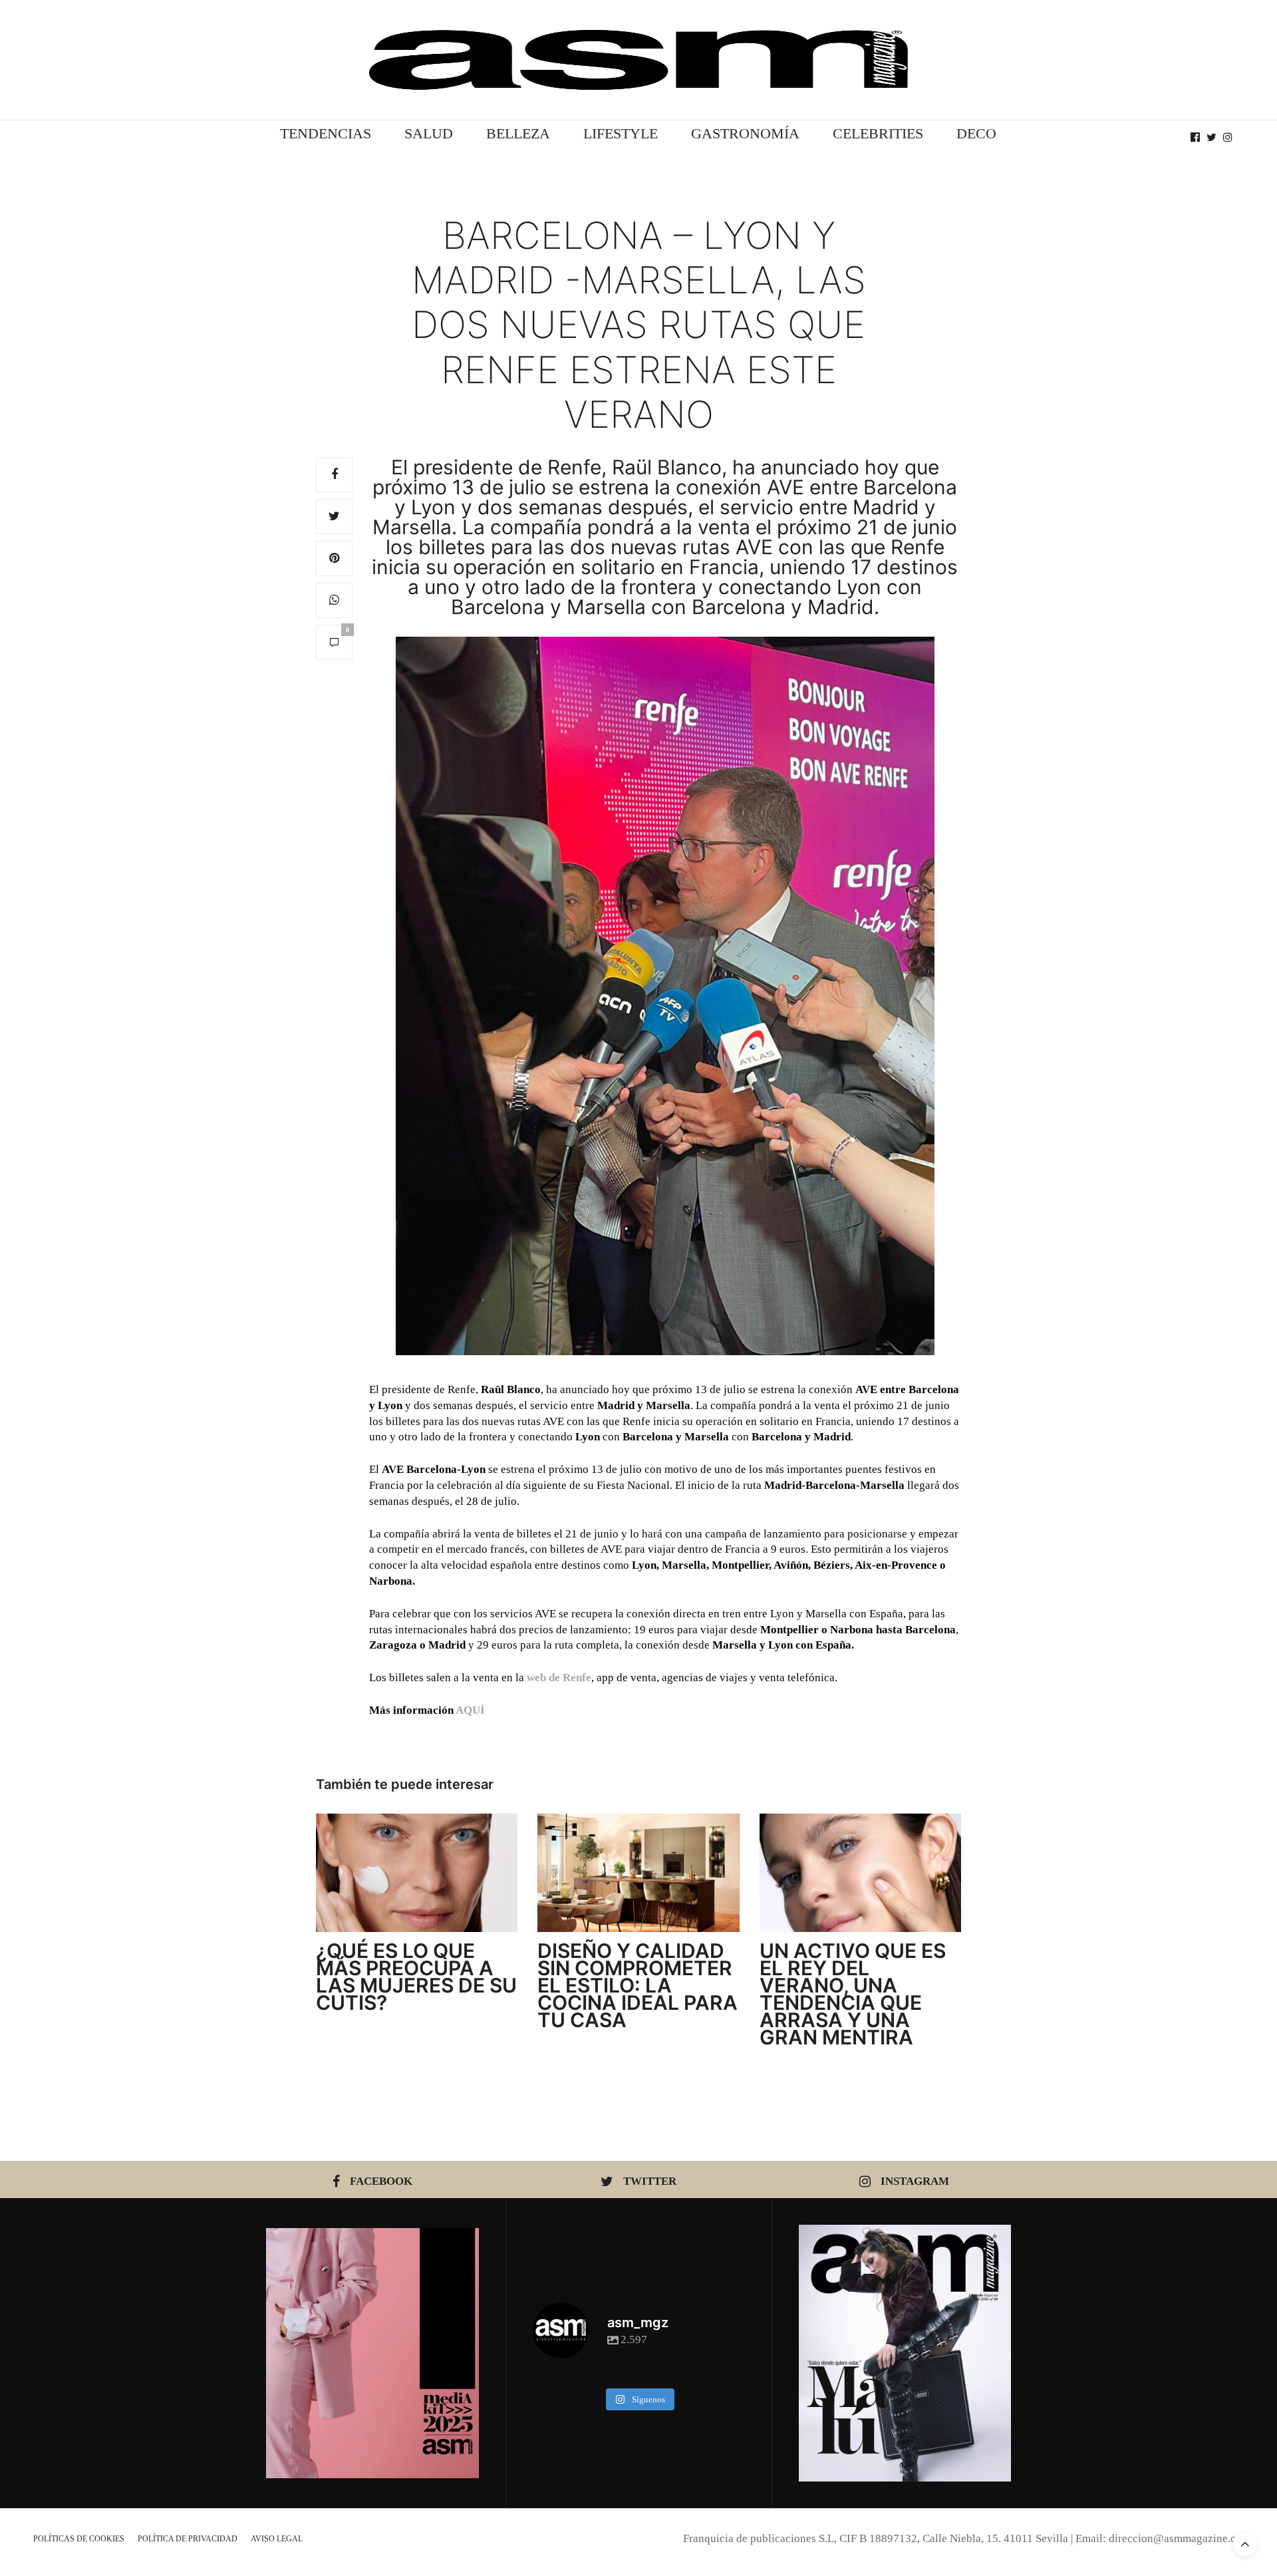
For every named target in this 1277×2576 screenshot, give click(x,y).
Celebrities (878, 133)
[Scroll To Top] (1245, 2544)
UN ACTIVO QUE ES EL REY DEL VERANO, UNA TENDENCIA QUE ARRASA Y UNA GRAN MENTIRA (853, 1994)
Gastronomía (745, 133)
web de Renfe (559, 1678)
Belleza (518, 133)
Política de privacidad (188, 2539)
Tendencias (326, 133)
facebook (381, 2181)
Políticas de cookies (79, 2539)
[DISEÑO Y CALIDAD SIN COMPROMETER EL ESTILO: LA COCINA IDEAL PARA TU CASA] (638, 1873)
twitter (650, 2181)
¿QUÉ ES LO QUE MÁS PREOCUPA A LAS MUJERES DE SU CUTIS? (416, 1977)
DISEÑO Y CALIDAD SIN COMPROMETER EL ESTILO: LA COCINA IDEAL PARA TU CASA (638, 1985)
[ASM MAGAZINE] (638, 60)
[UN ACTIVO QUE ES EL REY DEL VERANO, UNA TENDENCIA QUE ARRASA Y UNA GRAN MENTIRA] (860, 1873)
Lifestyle (621, 133)
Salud (429, 133)
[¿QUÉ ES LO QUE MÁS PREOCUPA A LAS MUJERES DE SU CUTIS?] (417, 1873)
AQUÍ (470, 1710)
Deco (976, 133)
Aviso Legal (277, 2539)
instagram (915, 2181)
